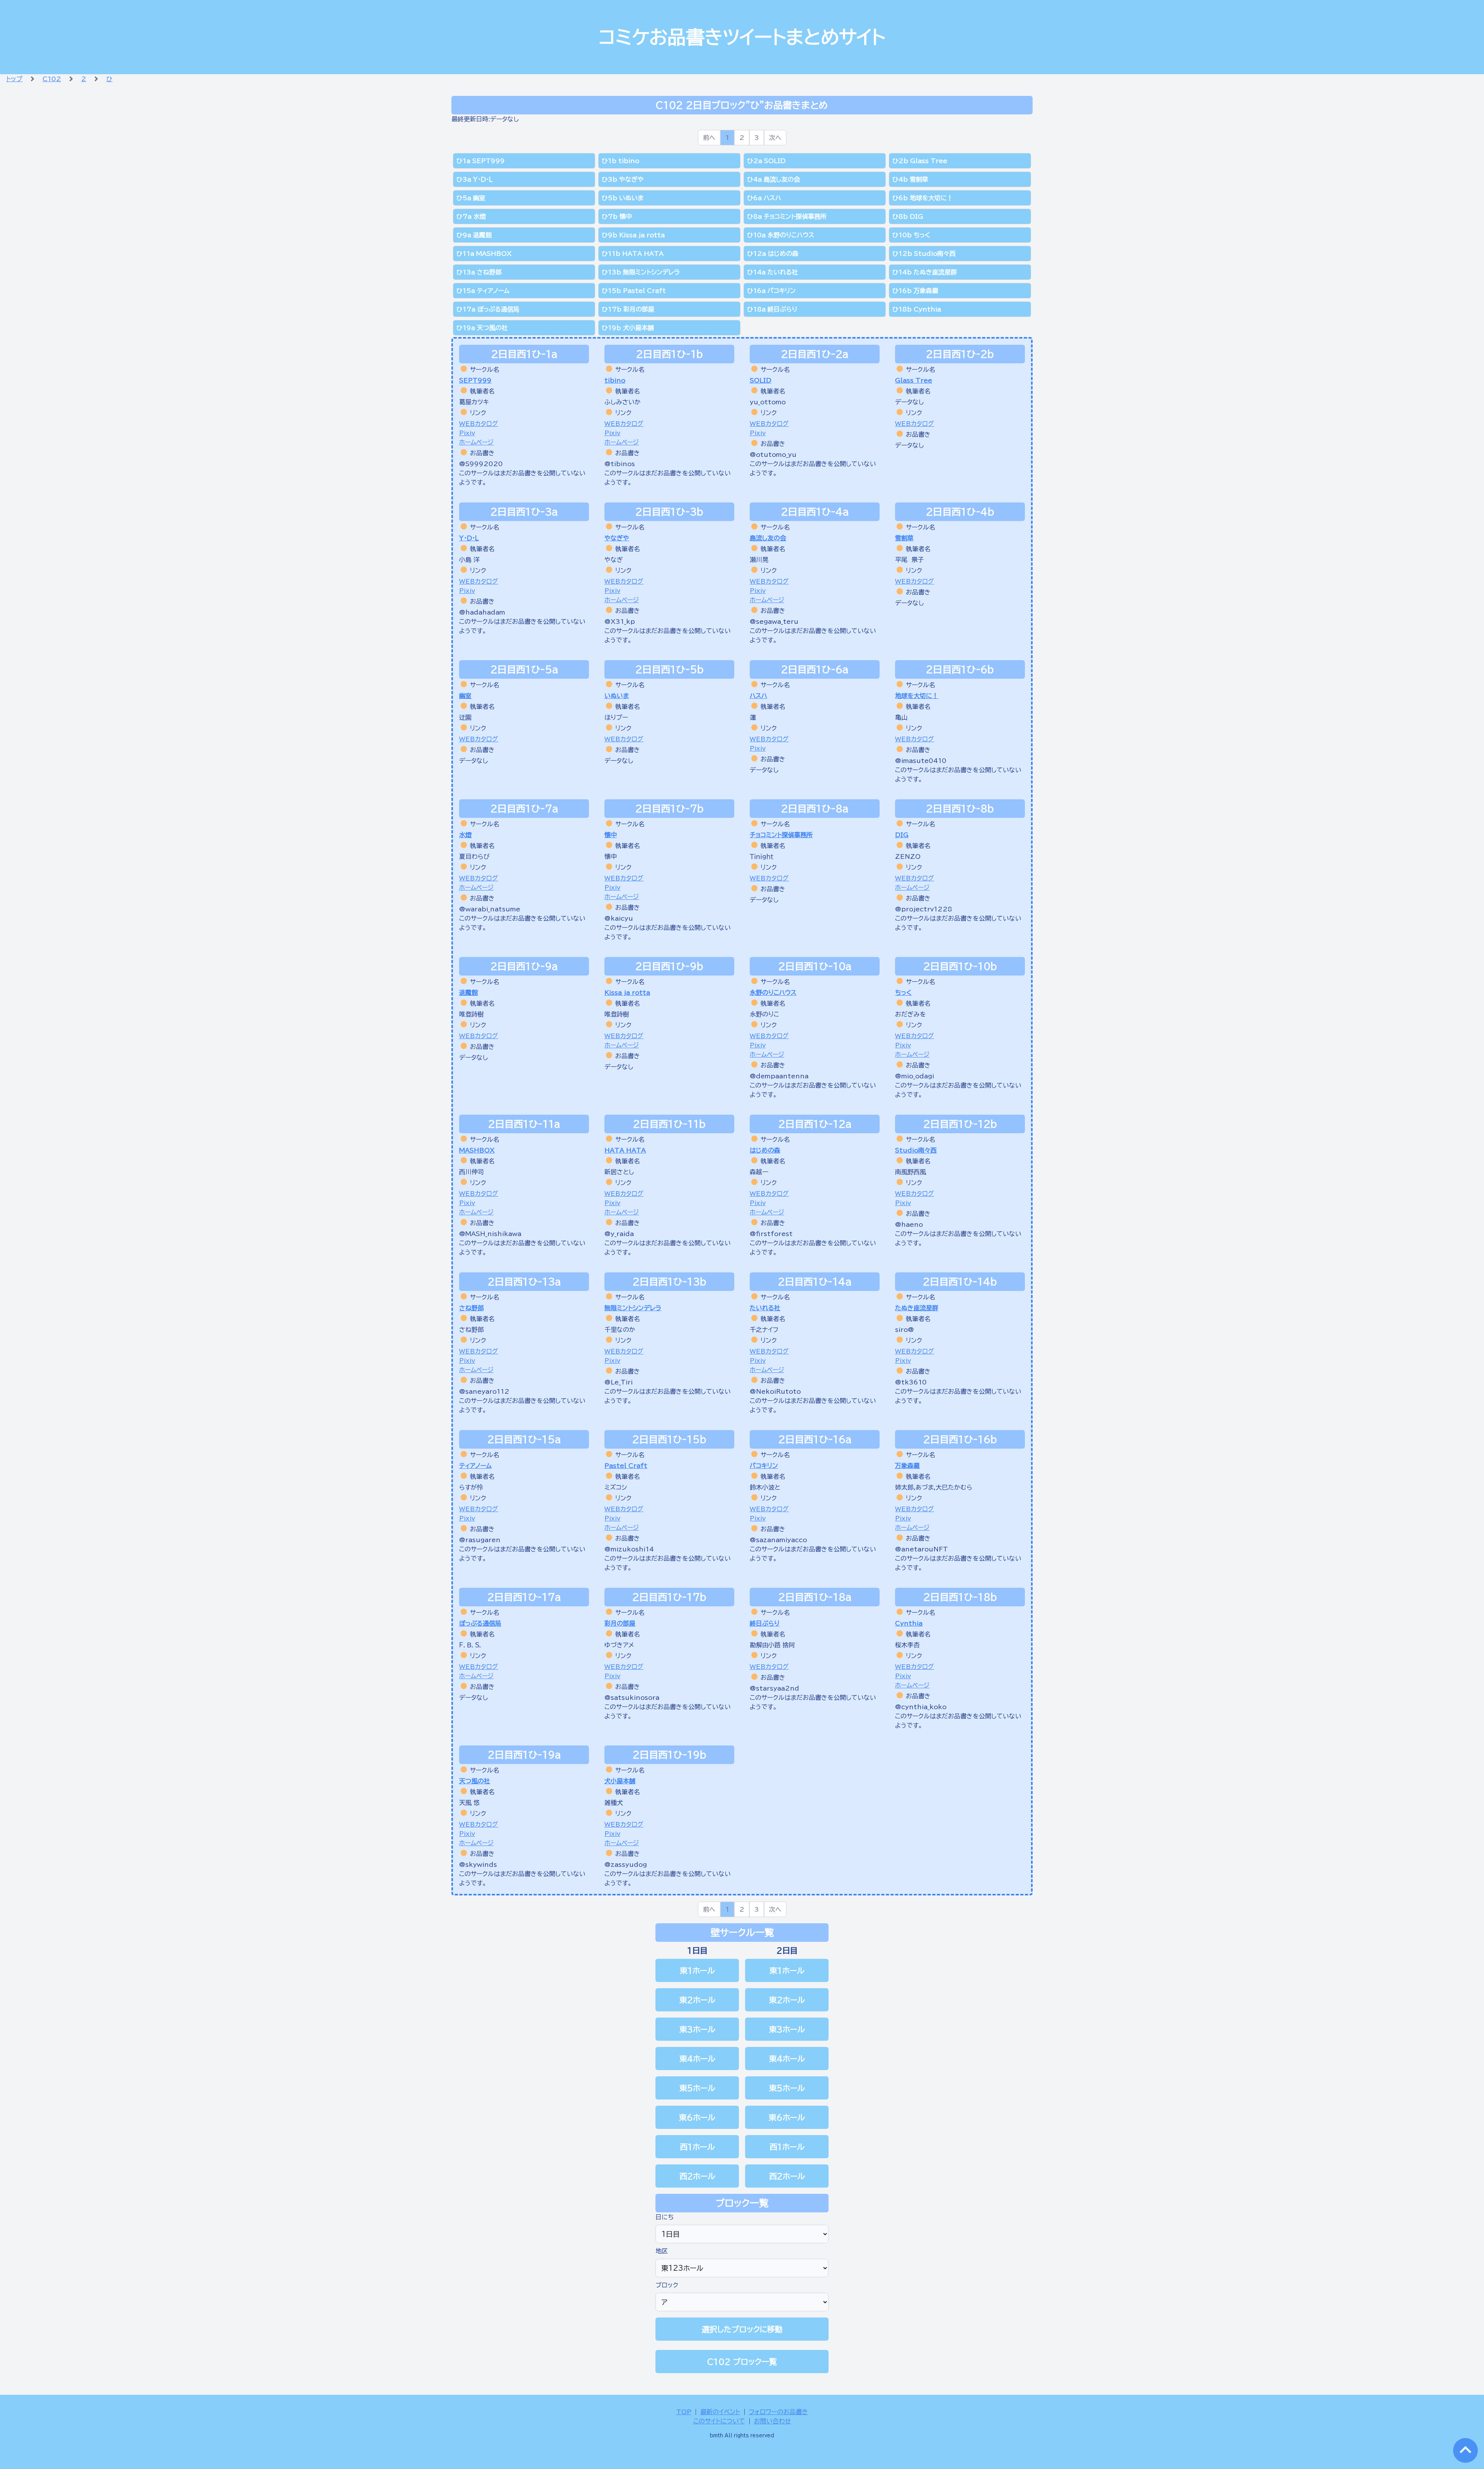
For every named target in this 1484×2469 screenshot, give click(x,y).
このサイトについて (719, 2421)
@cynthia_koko (921, 1707)
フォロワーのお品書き (779, 2412)
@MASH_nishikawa (490, 1234)
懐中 (611, 835)
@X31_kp (620, 622)
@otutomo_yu (773, 455)
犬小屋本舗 (620, 1781)
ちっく (903, 993)
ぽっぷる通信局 (480, 1623)
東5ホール (697, 2088)
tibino (615, 380)
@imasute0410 (921, 761)
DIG (902, 835)
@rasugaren (480, 1540)
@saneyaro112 (484, 1391)
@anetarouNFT (922, 1549)
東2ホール (697, 2000)
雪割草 (904, 538)
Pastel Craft (626, 1466)
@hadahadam (482, 612)
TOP (684, 2412)
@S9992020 (481, 464)
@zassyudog (626, 1865)
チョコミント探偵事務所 (781, 835)
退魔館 (468, 993)
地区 (662, 2251)
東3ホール (697, 2029)
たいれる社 (765, 1308)
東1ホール (697, 1970)
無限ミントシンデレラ (633, 1308)
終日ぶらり (765, 1623)
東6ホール (697, 2117)
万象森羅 (907, 1466)
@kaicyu (619, 918)
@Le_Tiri (619, 1382)
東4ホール (697, 2059)
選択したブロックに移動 (742, 2329)
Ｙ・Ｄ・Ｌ (469, 538)
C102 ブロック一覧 (742, 2362)
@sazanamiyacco (778, 1540)
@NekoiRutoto (775, 1391)
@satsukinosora (632, 1698)
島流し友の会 (768, 538)
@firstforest (771, 1234)
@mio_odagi (915, 1076)
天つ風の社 (475, 1781)
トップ (14, 79)
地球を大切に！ (917, 696)
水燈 (465, 835)
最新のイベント (720, 2412)
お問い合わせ (773, 2421)
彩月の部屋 (620, 1623)
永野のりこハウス (773, 993)
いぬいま (617, 696)
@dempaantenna (779, 1076)
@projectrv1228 (924, 909)
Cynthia (909, 1623)
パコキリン (764, 1466)
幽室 (465, 696)
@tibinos (620, 464)
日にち (665, 2217)
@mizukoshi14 (629, 1549)
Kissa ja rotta (627, 993)
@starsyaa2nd (774, 1688)
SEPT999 (475, 380)
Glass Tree (914, 380)
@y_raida (619, 1234)
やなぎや (617, 538)
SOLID (761, 380)
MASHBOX (477, 1150)
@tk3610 (911, 1382)
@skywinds (478, 1865)
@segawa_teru (774, 622)
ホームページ (476, 442)
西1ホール (697, 2147)
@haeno (909, 1224)
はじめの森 (765, 1150)
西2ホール (697, 2176)
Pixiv (467, 433)
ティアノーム (475, 1466)
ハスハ (758, 696)
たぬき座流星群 (917, 1308)
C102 (52, 79)
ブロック (667, 2285)
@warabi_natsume (490, 909)
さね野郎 (471, 1308)
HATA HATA (625, 1150)
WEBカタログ (479, 424)
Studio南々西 (916, 1150)
